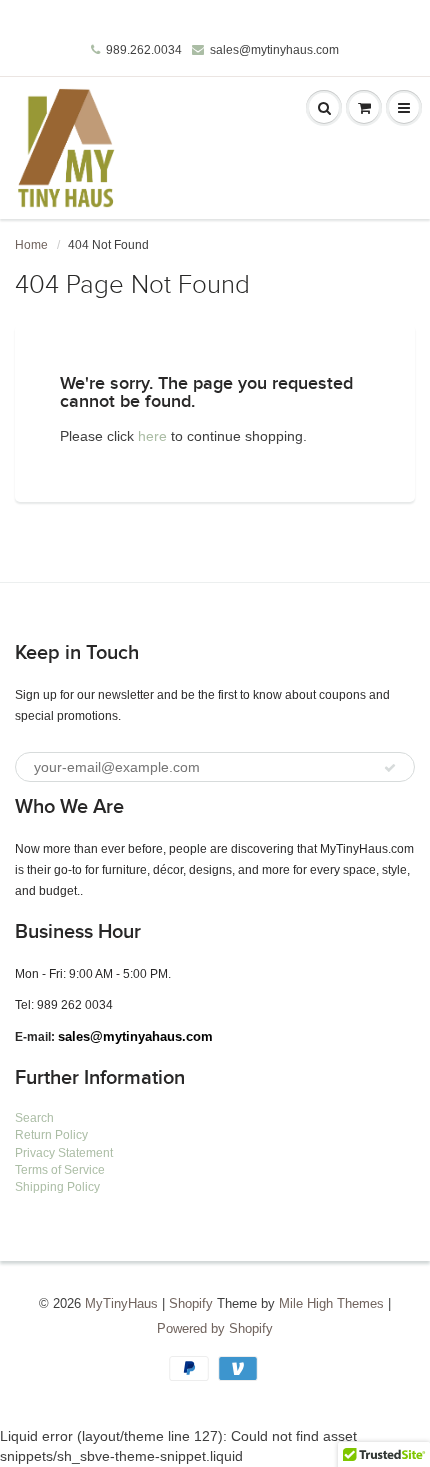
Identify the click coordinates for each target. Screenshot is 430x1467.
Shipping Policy (57, 1187)
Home (31, 245)
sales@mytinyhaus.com (274, 50)
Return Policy (51, 1135)
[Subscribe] (390, 768)
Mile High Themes (331, 1303)
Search (34, 1118)
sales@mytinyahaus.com (135, 1036)
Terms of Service (60, 1170)
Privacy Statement (64, 1153)
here (152, 436)
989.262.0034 (144, 50)
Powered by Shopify (215, 1328)
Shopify (191, 1303)
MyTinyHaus (121, 1303)
